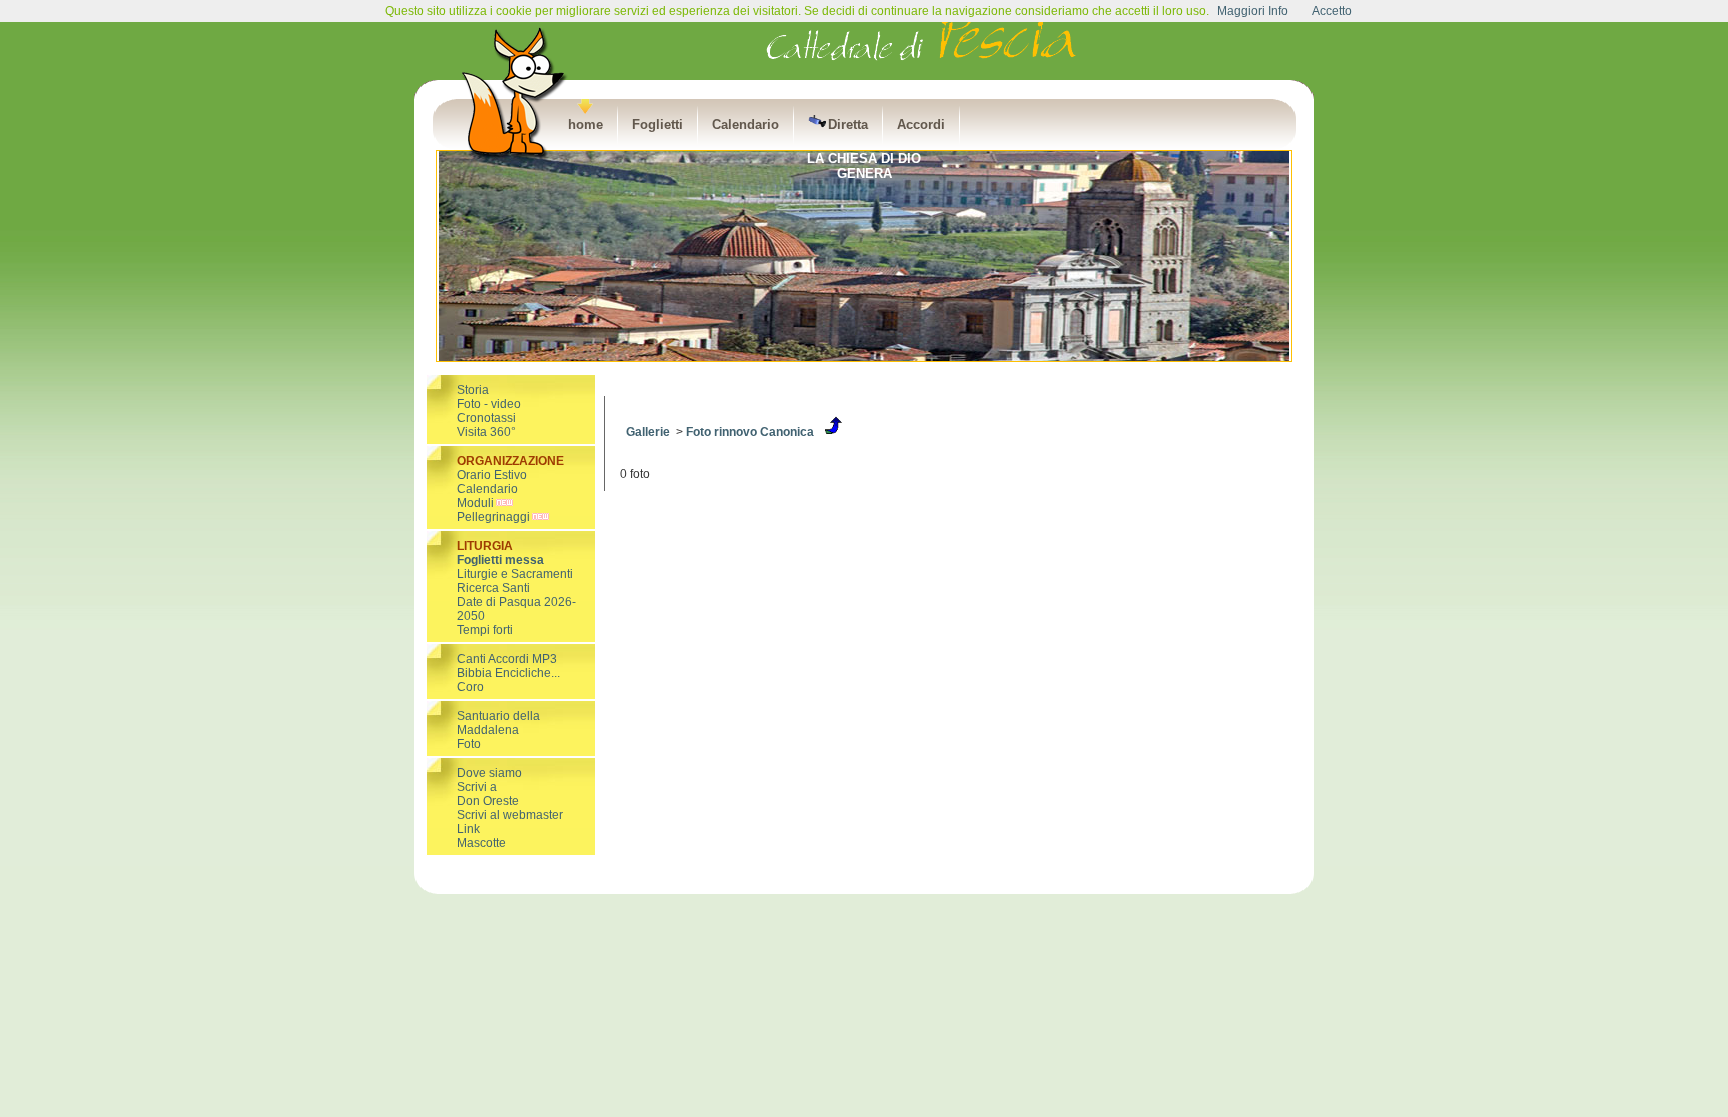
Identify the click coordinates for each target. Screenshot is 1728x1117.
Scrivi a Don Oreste (488, 794)
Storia (473, 390)
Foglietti (657, 124)
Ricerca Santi (493, 588)
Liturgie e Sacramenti (515, 574)
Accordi (921, 124)
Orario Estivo (492, 475)
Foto (469, 744)
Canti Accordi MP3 (507, 659)
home (585, 124)
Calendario (745, 124)
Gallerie (648, 432)
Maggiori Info (1252, 11)
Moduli (475, 503)
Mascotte (481, 843)
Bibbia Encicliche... (508, 673)
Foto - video (489, 404)
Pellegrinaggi (493, 517)
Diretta (848, 124)
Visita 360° (486, 432)
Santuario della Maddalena (498, 723)
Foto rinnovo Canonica (750, 432)
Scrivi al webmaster (510, 815)
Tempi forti (485, 630)
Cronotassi (486, 418)
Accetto (1332, 11)
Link (468, 829)
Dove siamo (489, 773)
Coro (470, 687)
